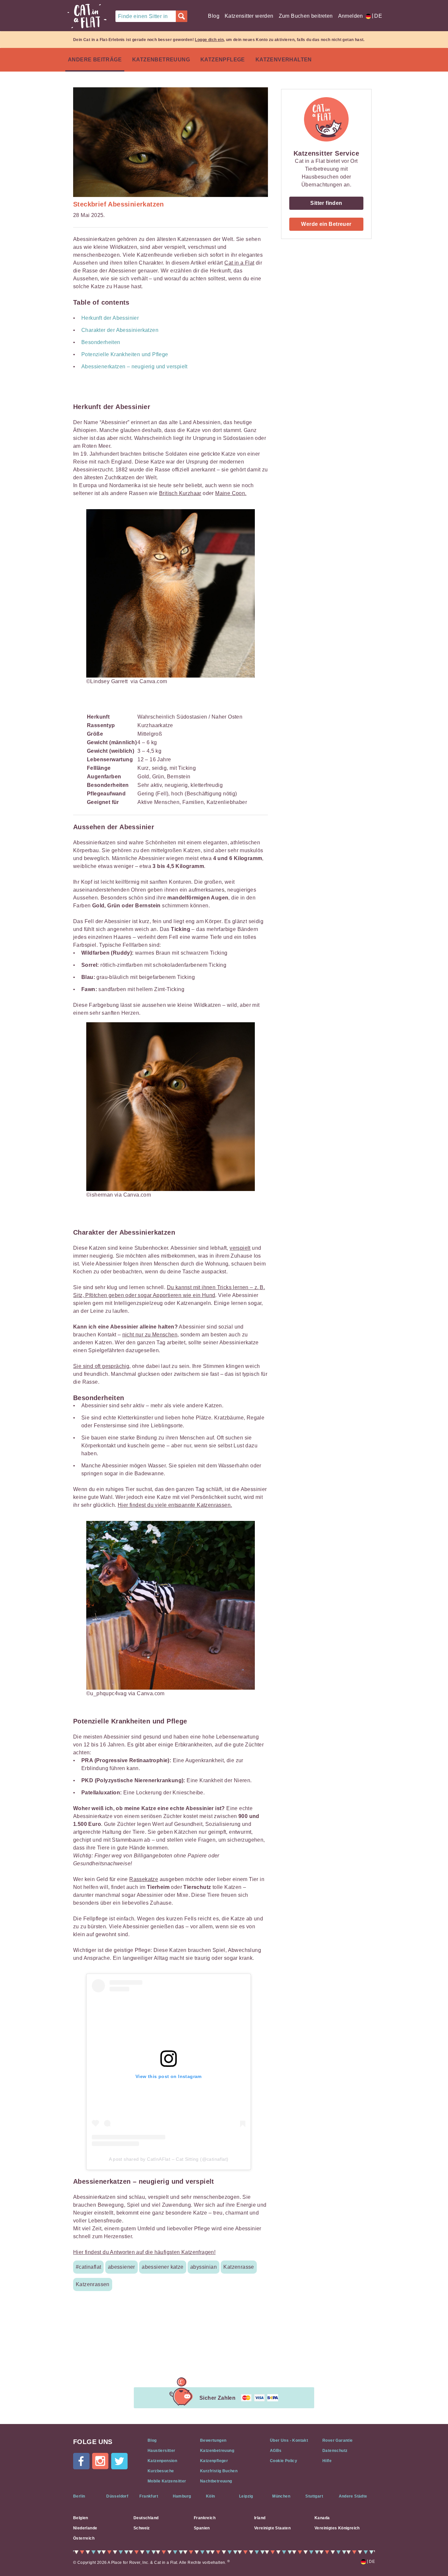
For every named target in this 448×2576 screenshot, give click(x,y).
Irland (260, 2518)
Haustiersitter (162, 2451)
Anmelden (351, 16)
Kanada (322, 2518)
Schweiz (142, 2528)
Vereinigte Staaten (272, 2528)
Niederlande (85, 2528)
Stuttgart (314, 2496)
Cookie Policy (284, 2461)
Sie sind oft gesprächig (101, 1366)
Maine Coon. (231, 493)
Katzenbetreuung (161, 60)
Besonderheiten (101, 342)
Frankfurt (149, 2496)
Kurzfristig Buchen (219, 2471)
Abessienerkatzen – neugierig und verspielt (134, 367)
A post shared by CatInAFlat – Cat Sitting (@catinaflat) (169, 2159)
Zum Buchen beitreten (306, 16)
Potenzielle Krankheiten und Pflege (125, 354)
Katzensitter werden (249, 16)
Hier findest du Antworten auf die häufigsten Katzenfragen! (144, 2252)
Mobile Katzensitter (167, 2481)
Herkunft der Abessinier (110, 318)
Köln (211, 2496)
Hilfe (327, 2461)
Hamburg (182, 2496)
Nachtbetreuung (216, 2481)
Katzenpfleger (214, 2461)
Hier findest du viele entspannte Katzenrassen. (175, 1505)
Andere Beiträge (95, 60)
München (281, 2496)
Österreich (84, 2538)
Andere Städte (353, 2496)
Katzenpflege (223, 60)
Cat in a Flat (239, 263)
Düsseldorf (117, 2496)
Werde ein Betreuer (326, 224)
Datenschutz (335, 2451)
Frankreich (205, 2518)
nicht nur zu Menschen (150, 1335)
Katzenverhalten (284, 60)
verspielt (240, 1248)
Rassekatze (144, 1879)
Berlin (79, 2496)
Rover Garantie (338, 2440)
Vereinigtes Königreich (337, 2528)
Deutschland (146, 2518)
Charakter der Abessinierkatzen (120, 330)
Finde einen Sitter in (143, 16)
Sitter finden (326, 203)
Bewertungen (213, 2440)
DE (377, 16)
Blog (214, 16)
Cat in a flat (87, 16)
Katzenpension (162, 2461)
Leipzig (246, 2496)
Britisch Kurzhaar (180, 493)
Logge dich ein (209, 40)
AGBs (276, 2451)
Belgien (81, 2518)
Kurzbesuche (161, 2471)
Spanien (202, 2528)
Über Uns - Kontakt (289, 2440)
